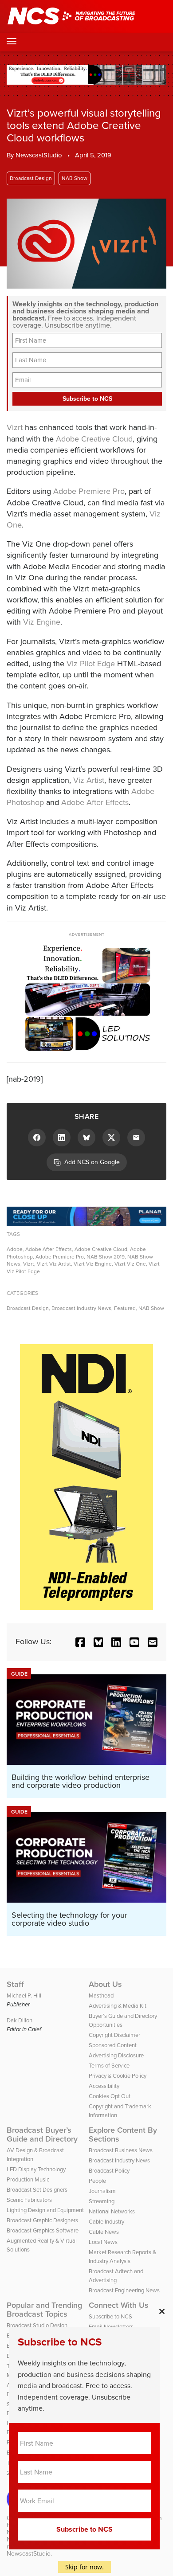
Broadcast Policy (109, 2171)
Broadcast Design (31, 178)
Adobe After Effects (95, 802)
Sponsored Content (113, 2045)
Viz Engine (42, 622)
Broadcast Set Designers (37, 2190)
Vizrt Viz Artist (54, 1264)
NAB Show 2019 (106, 1257)
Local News (103, 2242)
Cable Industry (106, 2222)
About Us (105, 1984)
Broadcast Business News (121, 2150)
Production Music (28, 2179)
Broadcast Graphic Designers (42, 2220)
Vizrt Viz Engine (93, 1264)
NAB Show (75, 178)
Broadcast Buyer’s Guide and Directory (42, 2134)
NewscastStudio (39, 155)
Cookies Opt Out (110, 2096)
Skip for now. (85, 2567)
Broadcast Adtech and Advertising (116, 2276)
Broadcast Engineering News (124, 2290)
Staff (15, 1984)
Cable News (104, 2232)
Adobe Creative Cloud (94, 439)
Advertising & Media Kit (118, 2006)
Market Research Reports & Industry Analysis (122, 2257)
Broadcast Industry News (81, 1308)
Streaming (102, 2201)
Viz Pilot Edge (91, 664)
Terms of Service (109, 2066)
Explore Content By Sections (123, 2134)
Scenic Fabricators (29, 2200)
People (97, 2181)
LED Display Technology (36, 2169)
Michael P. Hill (24, 1996)
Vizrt (15, 427)
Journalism (102, 2191)
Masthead (101, 1996)
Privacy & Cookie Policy (118, 2076)
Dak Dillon (20, 2020)
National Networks (112, 2211)
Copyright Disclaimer (114, 2035)
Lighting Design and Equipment (45, 2210)
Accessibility (104, 2086)
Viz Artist (89, 780)
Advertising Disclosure (116, 2055)
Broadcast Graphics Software (43, 2230)
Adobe (15, 1249)
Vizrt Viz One (130, 1264)
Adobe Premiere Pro (89, 491)
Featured (125, 1308)
